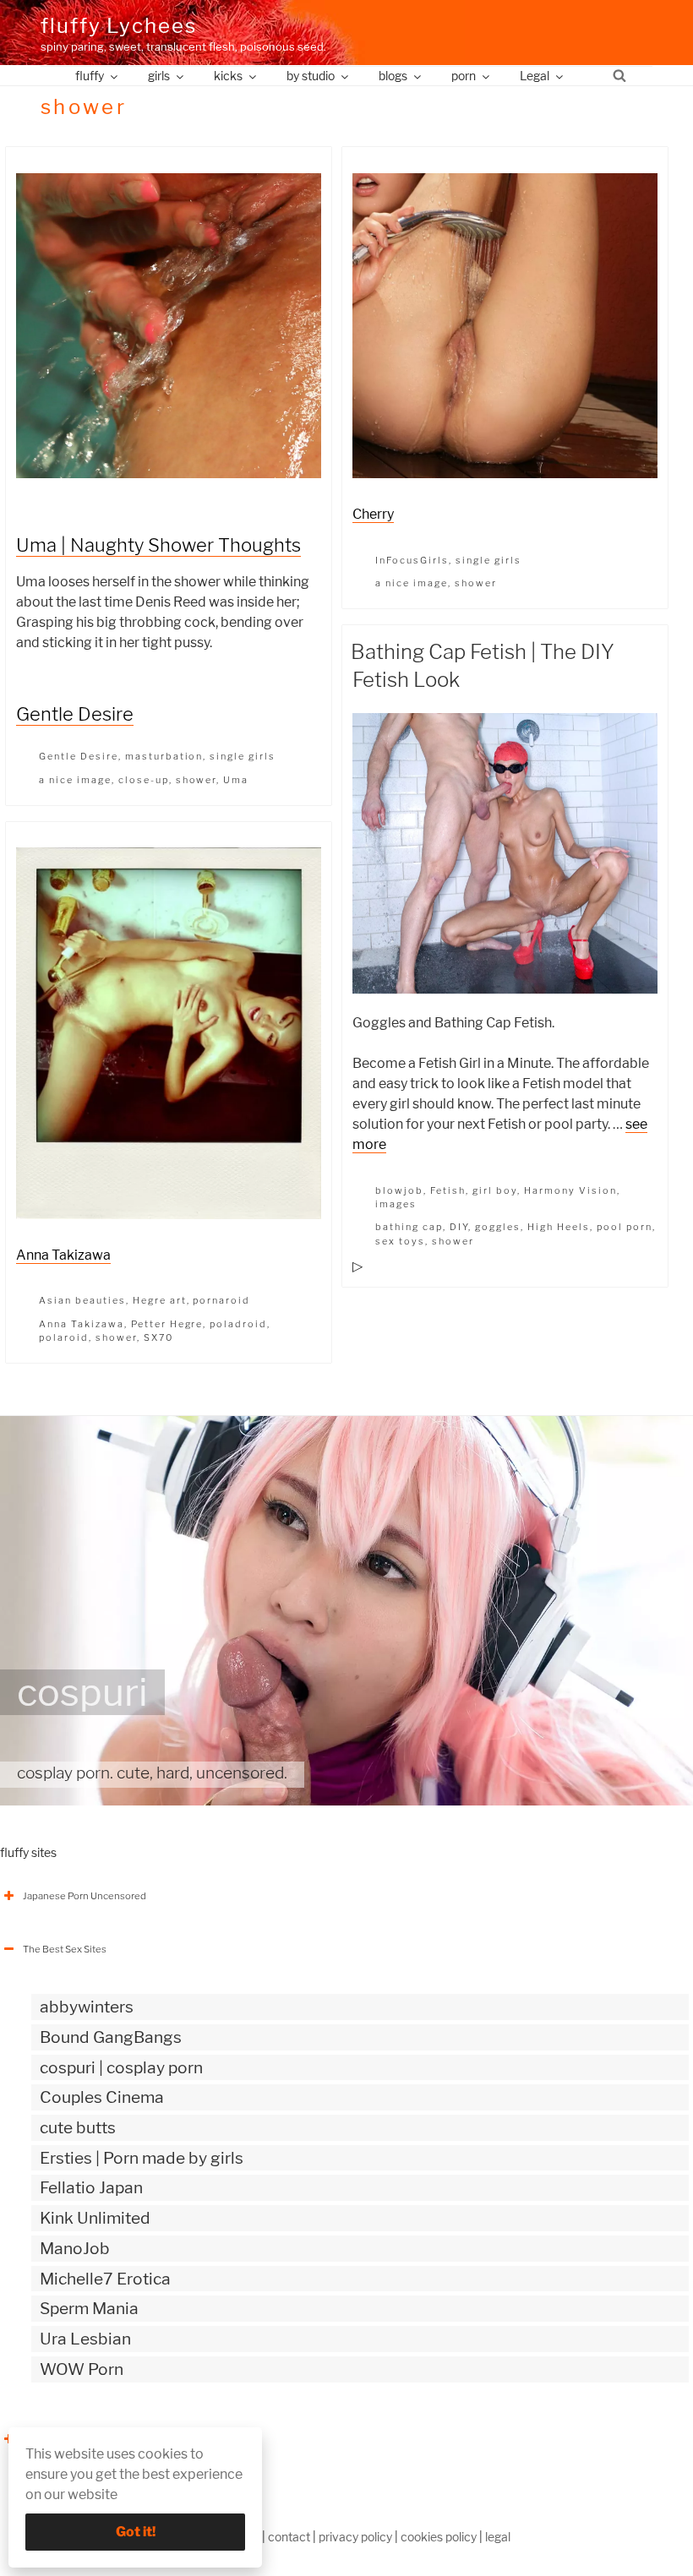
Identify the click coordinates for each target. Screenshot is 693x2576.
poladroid (238, 1324)
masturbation (164, 756)
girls (159, 76)
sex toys (400, 1241)
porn (464, 76)
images (396, 1204)
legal (498, 2537)
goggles (498, 1227)
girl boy (495, 1190)
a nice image (75, 780)
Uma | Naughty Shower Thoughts (158, 545)
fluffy (90, 76)
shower (196, 780)
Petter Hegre (167, 1324)
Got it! (136, 2532)
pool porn (625, 1227)
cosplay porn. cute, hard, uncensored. (152, 1773)
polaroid (64, 1337)
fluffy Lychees (119, 26)
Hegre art (160, 1300)
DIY (459, 1227)
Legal (535, 76)
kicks (228, 76)
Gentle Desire (75, 714)
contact (289, 2537)
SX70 (158, 1337)
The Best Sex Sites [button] (65, 1949)
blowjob (399, 1190)
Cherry (373, 514)
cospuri (82, 1692)
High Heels (559, 1227)
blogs (393, 76)
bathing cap (409, 1227)
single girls (243, 756)
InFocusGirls (412, 560)
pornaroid (221, 1300)
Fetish (448, 1190)
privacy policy (355, 2537)
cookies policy (439, 2537)
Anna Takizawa (63, 1255)
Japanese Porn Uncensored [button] (85, 1896)
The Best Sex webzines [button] (75, 2439)
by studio (311, 76)
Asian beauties (82, 1300)
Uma (236, 780)
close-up (144, 780)
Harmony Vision (570, 1190)
